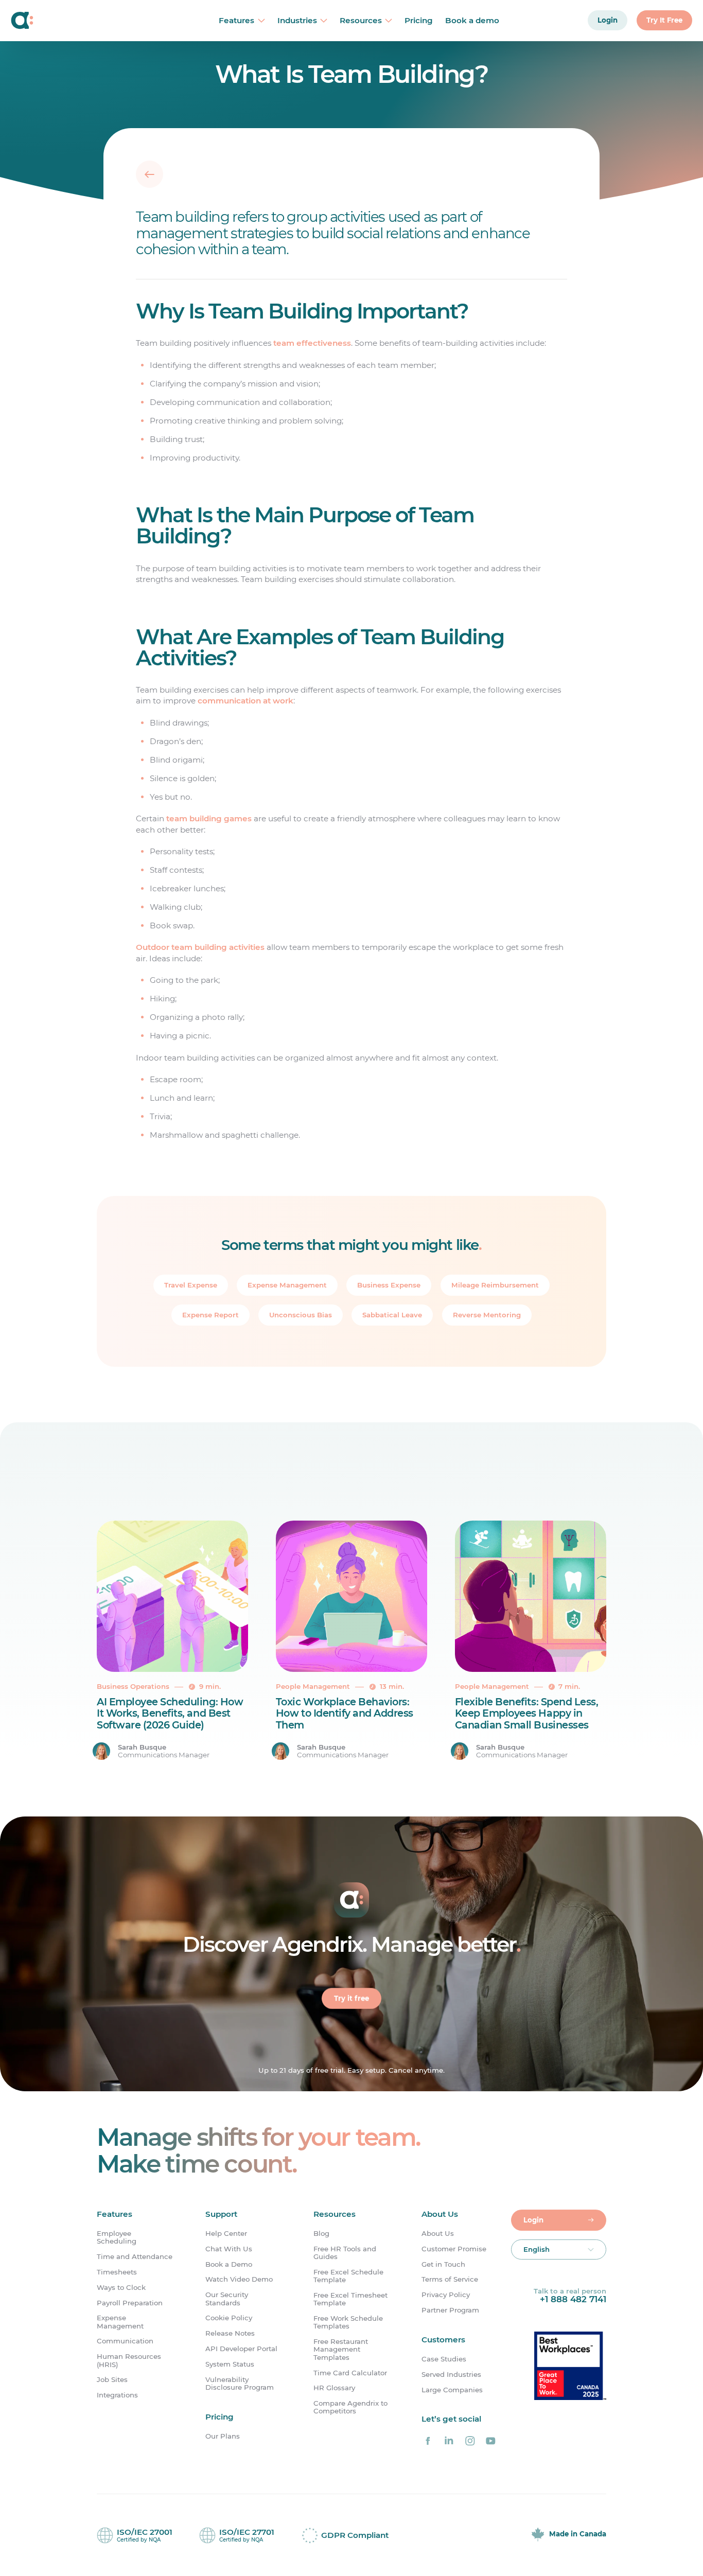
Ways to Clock (121, 2288)
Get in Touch (443, 2264)
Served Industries (451, 2375)
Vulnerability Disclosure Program (240, 2384)
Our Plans (223, 2436)
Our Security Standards (227, 2299)
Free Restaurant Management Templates (341, 2350)
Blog (321, 2234)
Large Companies (452, 2390)
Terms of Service (450, 2279)
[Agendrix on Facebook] (428, 2441)
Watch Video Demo (239, 2279)
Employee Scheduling (117, 2237)
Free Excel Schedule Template (348, 2276)
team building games (209, 818)
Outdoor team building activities (200, 947)
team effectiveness (312, 343)
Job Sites (112, 2380)
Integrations (117, 2395)
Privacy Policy (446, 2295)
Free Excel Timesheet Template (350, 2299)
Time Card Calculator (350, 2373)
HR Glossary (334, 2388)
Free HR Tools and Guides (345, 2253)
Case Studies (444, 2359)
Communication (125, 2341)
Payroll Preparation (130, 2303)
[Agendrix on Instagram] (470, 2441)
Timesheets (117, 2272)
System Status (230, 2364)
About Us (438, 2234)
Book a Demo (229, 2264)
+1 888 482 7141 (573, 2299)
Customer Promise (454, 2249)
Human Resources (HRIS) (129, 2360)
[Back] (150, 174)
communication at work (245, 701)
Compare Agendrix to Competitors (350, 2407)
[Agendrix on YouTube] (491, 2441)
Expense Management (120, 2322)
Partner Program (450, 2310)
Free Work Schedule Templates (348, 2322)
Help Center (226, 2234)
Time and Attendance (135, 2257)
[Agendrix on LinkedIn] (449, 2441)
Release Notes (230, 2333)
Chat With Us (229, 2249)
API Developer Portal (241, 2349)
